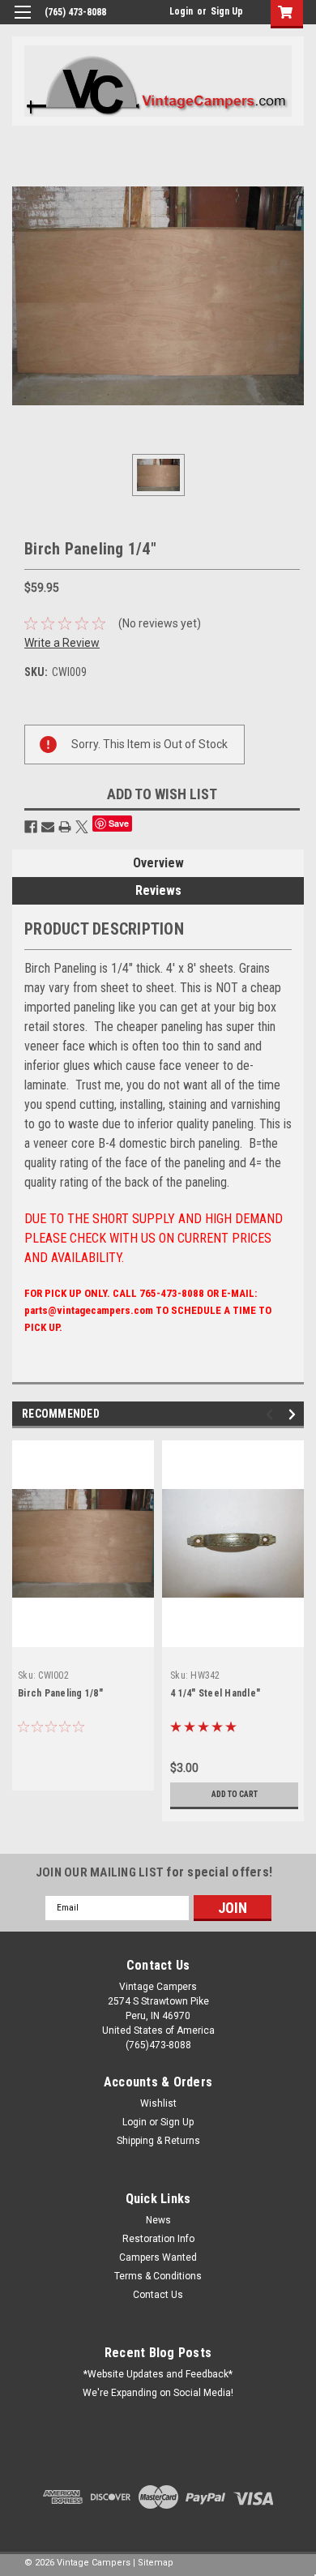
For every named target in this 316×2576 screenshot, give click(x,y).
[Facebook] (31, 827)
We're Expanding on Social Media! (158, 2393)
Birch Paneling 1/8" (60, 1693)
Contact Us (158, 2295)
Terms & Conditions (158, 2276)
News (158, 2220)
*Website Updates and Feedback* (158, 2374)
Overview (158, 863)
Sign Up (227, 11)
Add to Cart (235, 1794)
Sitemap (156, 2563)
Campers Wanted (158, 2257)
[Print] (65, 827)
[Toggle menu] (22, 22)
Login (181, 11)
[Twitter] (82, 827)
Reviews (158, 890)
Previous (272, 1414)
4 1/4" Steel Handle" (215, 1693)
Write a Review (62, 643)
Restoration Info (158, 2239)
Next (295, 1414)
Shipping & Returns (158, 2141)
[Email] (48, 827)
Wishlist (158, 2103)
